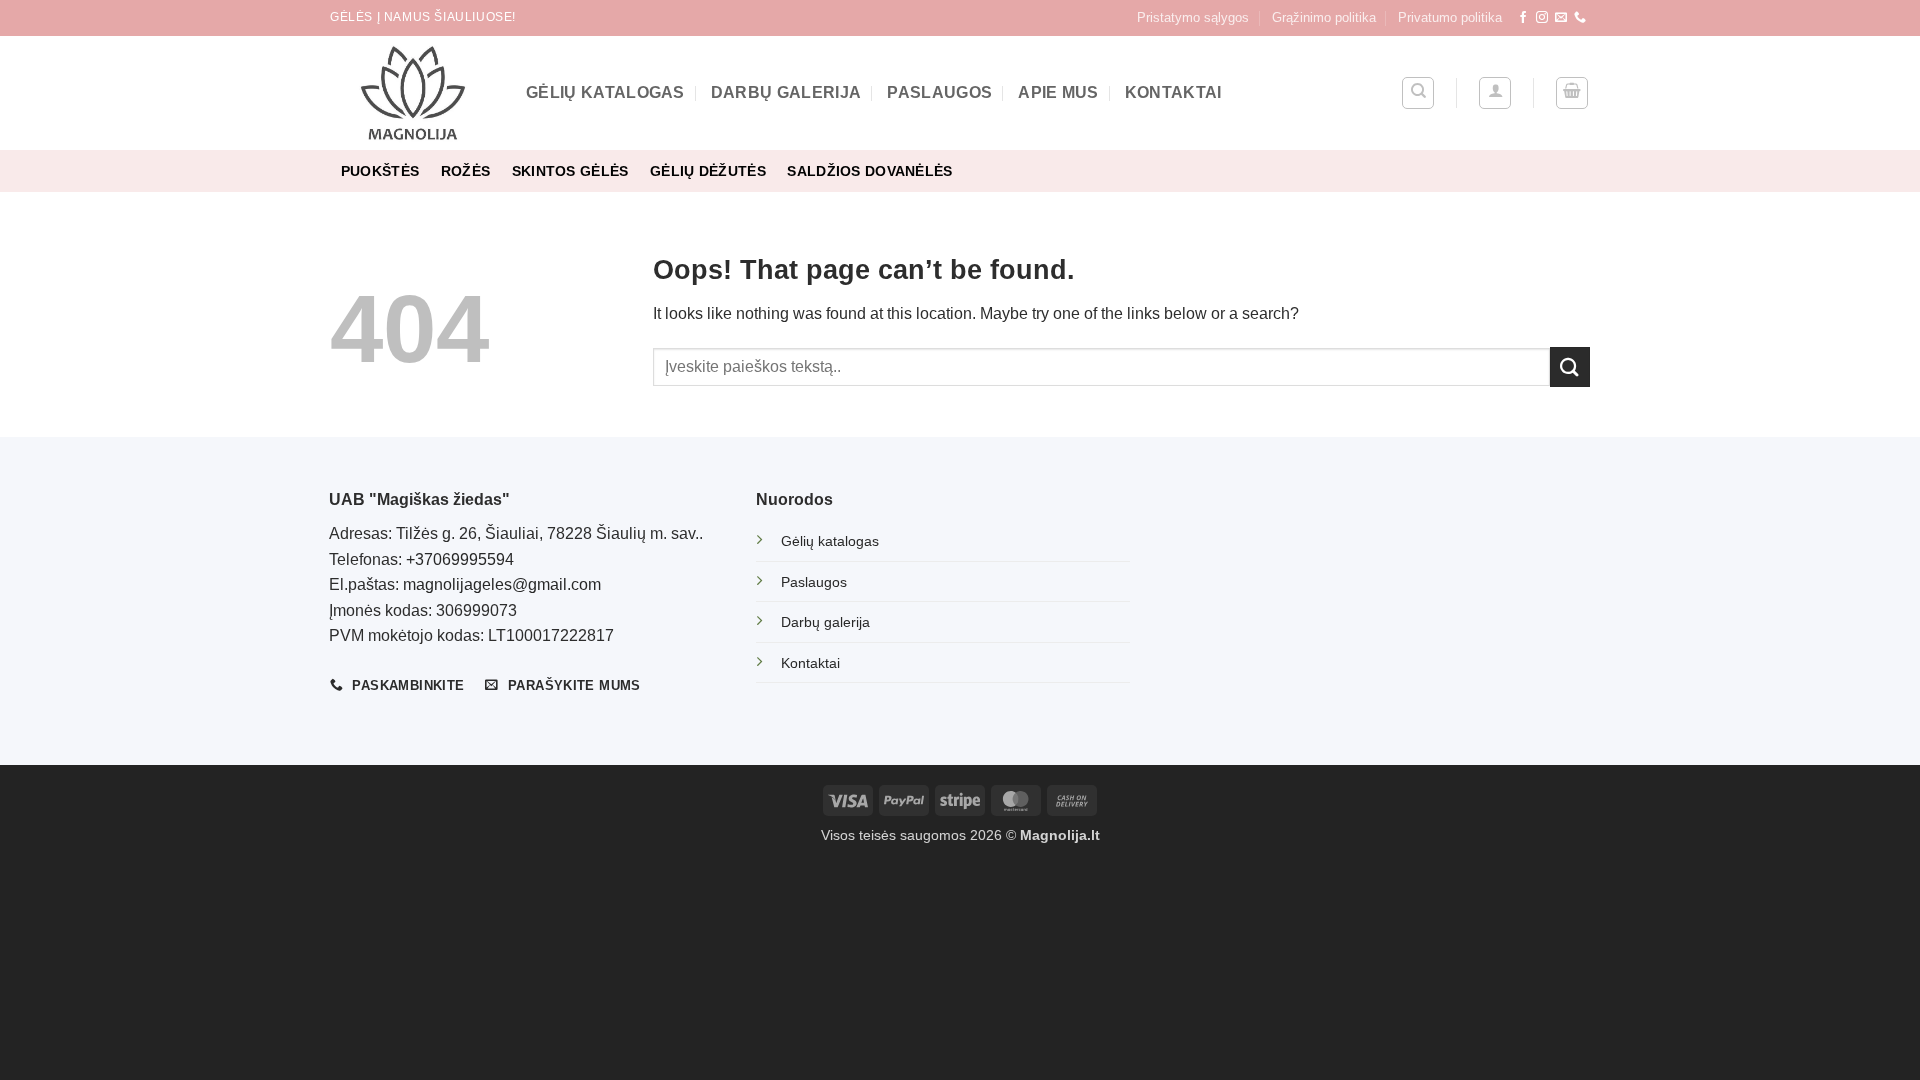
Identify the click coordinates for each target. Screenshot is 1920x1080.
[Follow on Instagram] (1542, 18)
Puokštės (380, 171)
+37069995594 (460, 559)
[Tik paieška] (1418, 93)
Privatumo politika (1450, 17)
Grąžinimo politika (1324, 17)
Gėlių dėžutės (708, 171)
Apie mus (1058, 92)
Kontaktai (1173, 92)
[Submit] (1570, 366)
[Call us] (1580, 18)
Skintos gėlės (570, 171)
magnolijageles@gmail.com (502, 584)
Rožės (465, 171)
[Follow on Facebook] (1523, 18)
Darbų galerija (786, 92)
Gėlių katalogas (605, 92)
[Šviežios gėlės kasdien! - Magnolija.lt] (413, 93)
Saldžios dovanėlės (869, 171)
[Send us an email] (1561, 18)
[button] (1495, 93)
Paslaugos (939, 92)
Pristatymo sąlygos (1193, 17)
